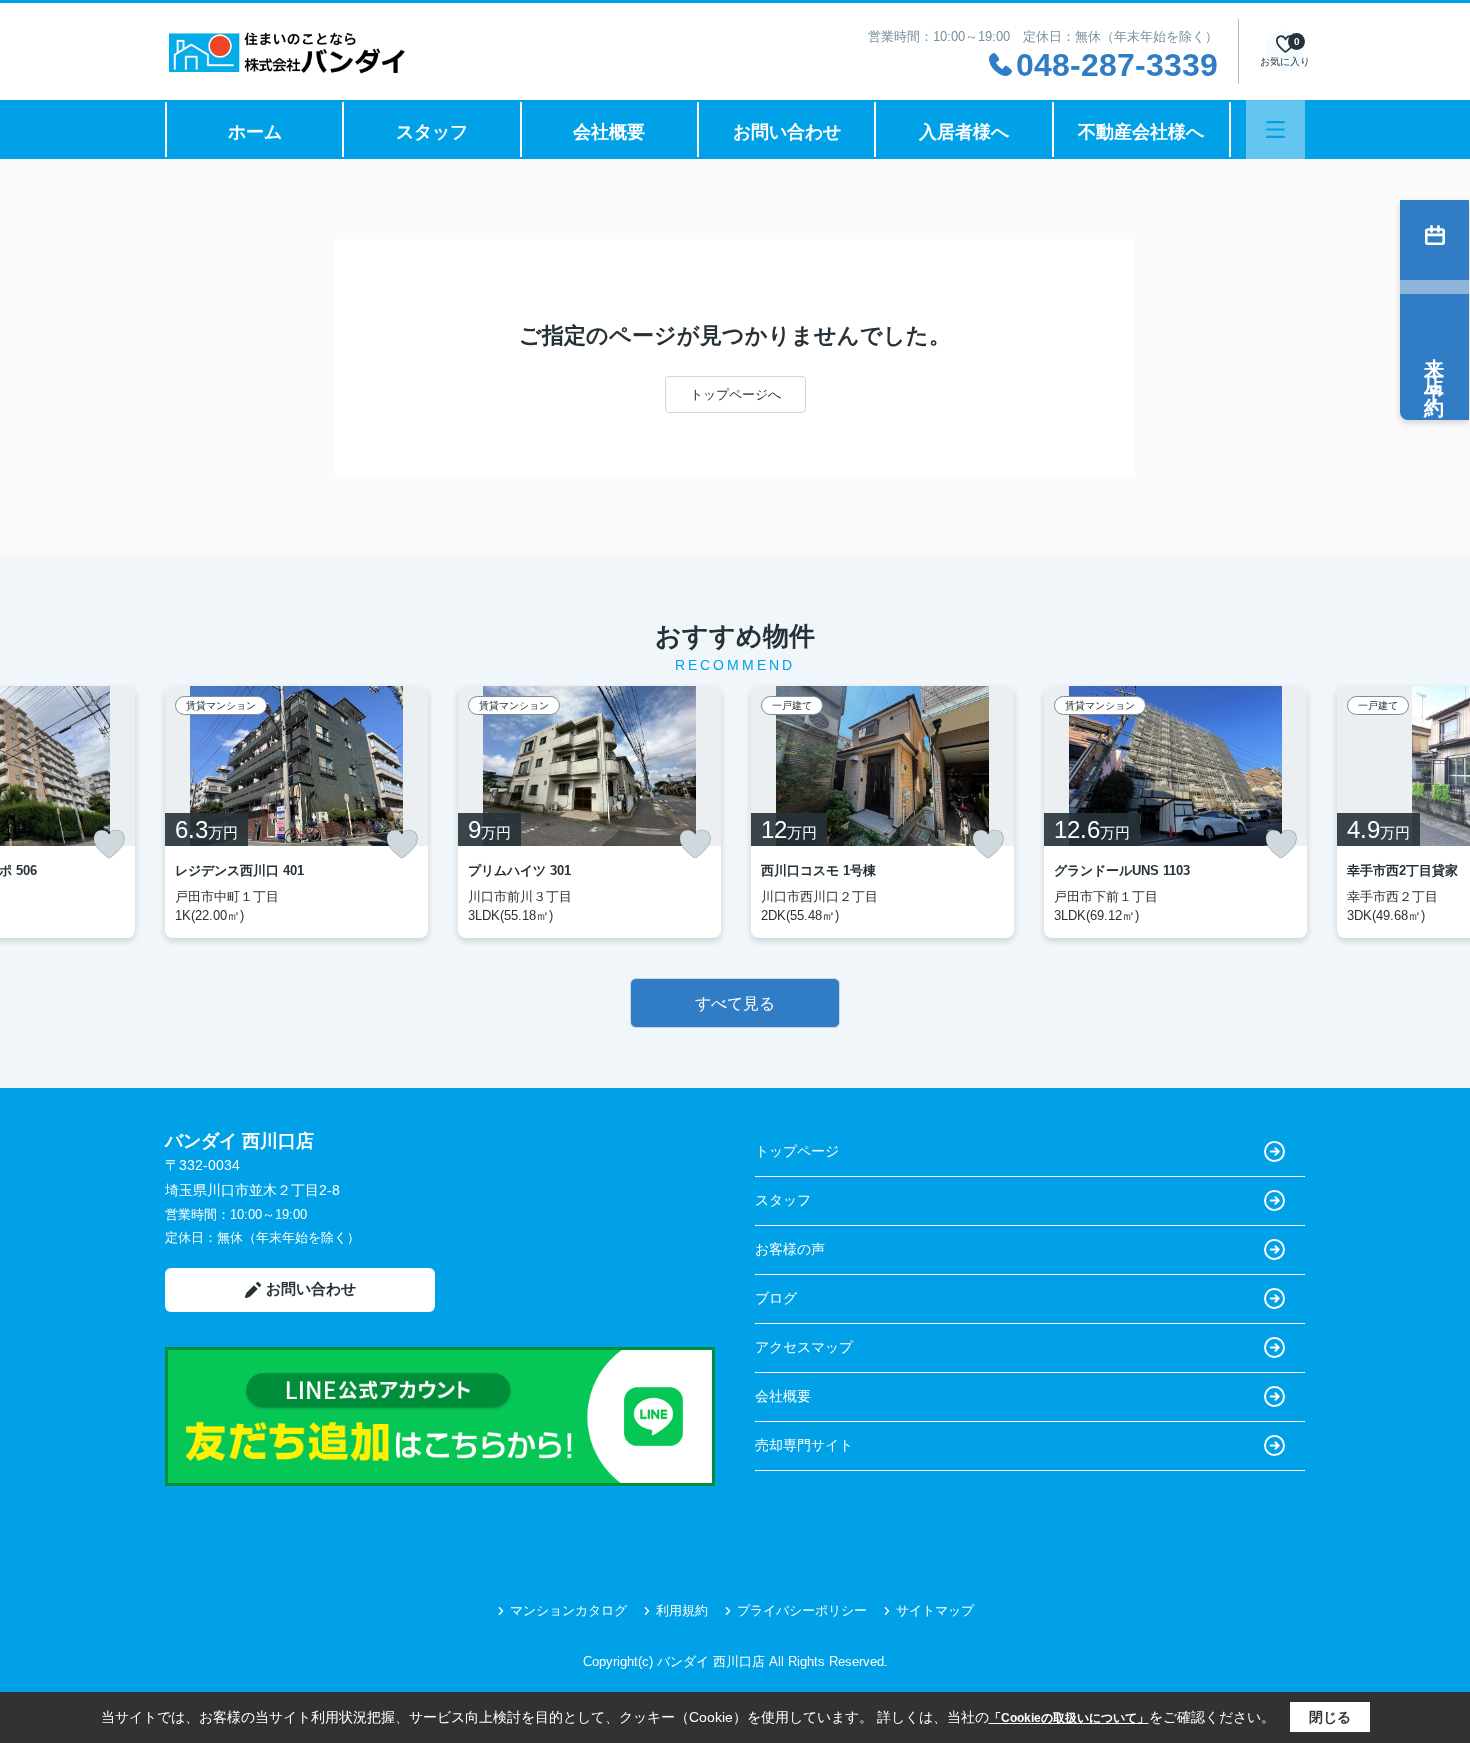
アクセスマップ (804, 1347)
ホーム (255, 132)
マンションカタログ (568, 1610)
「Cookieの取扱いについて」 (1069, 1718)
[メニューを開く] (1275, 129)
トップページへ (735, 394)
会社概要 (609, 132)
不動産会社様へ (1141, 132)
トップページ (797, 1151)
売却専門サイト (804, 1445)
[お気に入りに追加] (109, 844)
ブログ (776, 1298)
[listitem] (296, 812)
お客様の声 (790, 1249)
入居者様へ (964, 132)
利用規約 (682, 1610)
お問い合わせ (787, 132)
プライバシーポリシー (802, 1610)
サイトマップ (935, 1610)
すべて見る (735, 1003)
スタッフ (432, 132)
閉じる (1330, 1717)
